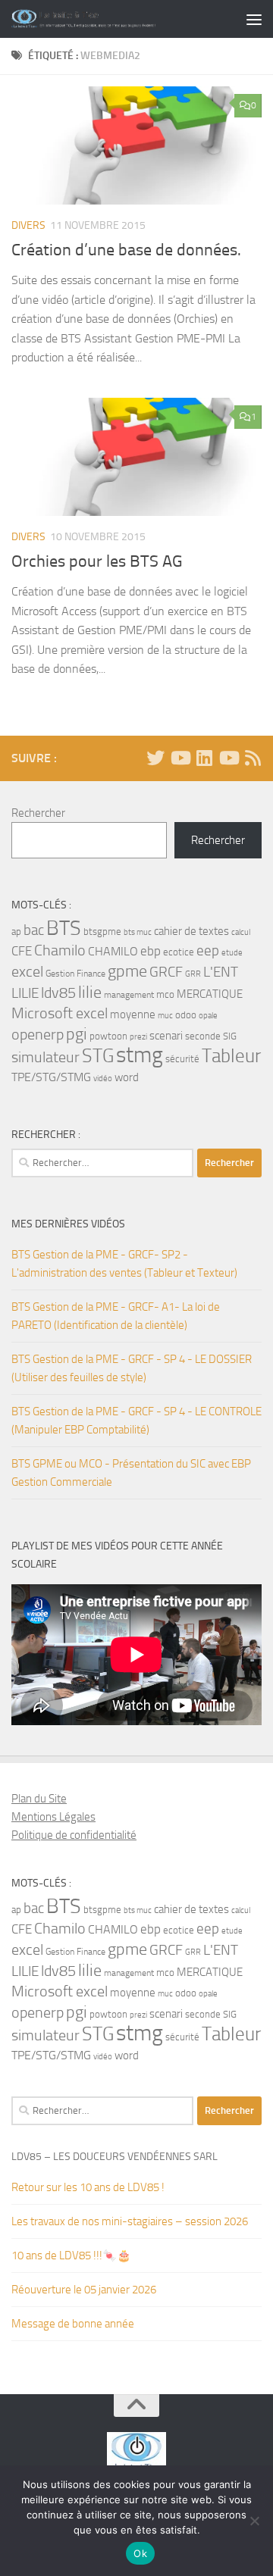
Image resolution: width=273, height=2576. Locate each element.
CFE (22, 951)
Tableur (231, 1056)
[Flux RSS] (253, 758)
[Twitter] (155, 758)
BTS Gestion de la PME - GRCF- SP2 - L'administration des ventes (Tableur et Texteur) (124, 1264)
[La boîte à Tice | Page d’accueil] (108, 19)
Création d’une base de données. (126, 250)
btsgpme (102, 932)
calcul (241, 932)
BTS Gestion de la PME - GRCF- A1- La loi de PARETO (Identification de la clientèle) (116, 1316)
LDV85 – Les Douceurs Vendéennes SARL (115, 2157)
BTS (64, 928)
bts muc (138, 932)
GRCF (166, 972)
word (127, 1077)
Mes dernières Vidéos (68, 1224)
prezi (138, 1037)
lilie (90, 993)
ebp (151, 951)
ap (16, 932)
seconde (203, 1036)
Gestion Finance (75, 974)
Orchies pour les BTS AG (97, 561)
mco (165, 994)
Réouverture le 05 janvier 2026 (84, 2290)
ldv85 (58, 993)
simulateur (45, 1057)
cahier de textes (191, 932)
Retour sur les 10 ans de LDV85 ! (88, 2187)
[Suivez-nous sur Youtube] (228, 758)
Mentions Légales (53, 1817)
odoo (186, 1015)
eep (208, 950)
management (129, 995)
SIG (230, 1036)
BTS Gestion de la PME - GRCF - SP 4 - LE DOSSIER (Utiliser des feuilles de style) (132, 1368)
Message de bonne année (73, 2324)
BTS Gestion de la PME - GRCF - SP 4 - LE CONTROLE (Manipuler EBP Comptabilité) (136, 1421)
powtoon (108, 1036)
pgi (77, 1034)
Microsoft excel (60, 1013)
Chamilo (60, 950)
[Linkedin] (204, 758)
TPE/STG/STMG (51, 1077)
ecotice (179, 952)
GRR (193, 974)
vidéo (103, 1079)
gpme (127, 971)
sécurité (182, 1059)
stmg (140, 1055)
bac (34, 930)
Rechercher (38, 813)
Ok (140, 2553)
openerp (38, 1035)
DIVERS (28, 225)
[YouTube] (180, 758)
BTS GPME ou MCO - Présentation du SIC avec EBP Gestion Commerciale (131, 1473)
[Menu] (254, 19)
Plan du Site (39, 1799)
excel (27, 972)
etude (232, 953)
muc (165, 1016)
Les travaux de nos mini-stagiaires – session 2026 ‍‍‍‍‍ (131, 2221)
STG (98, 1056)
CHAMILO (113, 951)
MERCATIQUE (210, 994)
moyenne (133, 1015)
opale (208, 1016)
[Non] (254, 2521)
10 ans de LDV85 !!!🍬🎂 (71, 2256)
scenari (166, 1036)
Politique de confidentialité (74, 1835)
